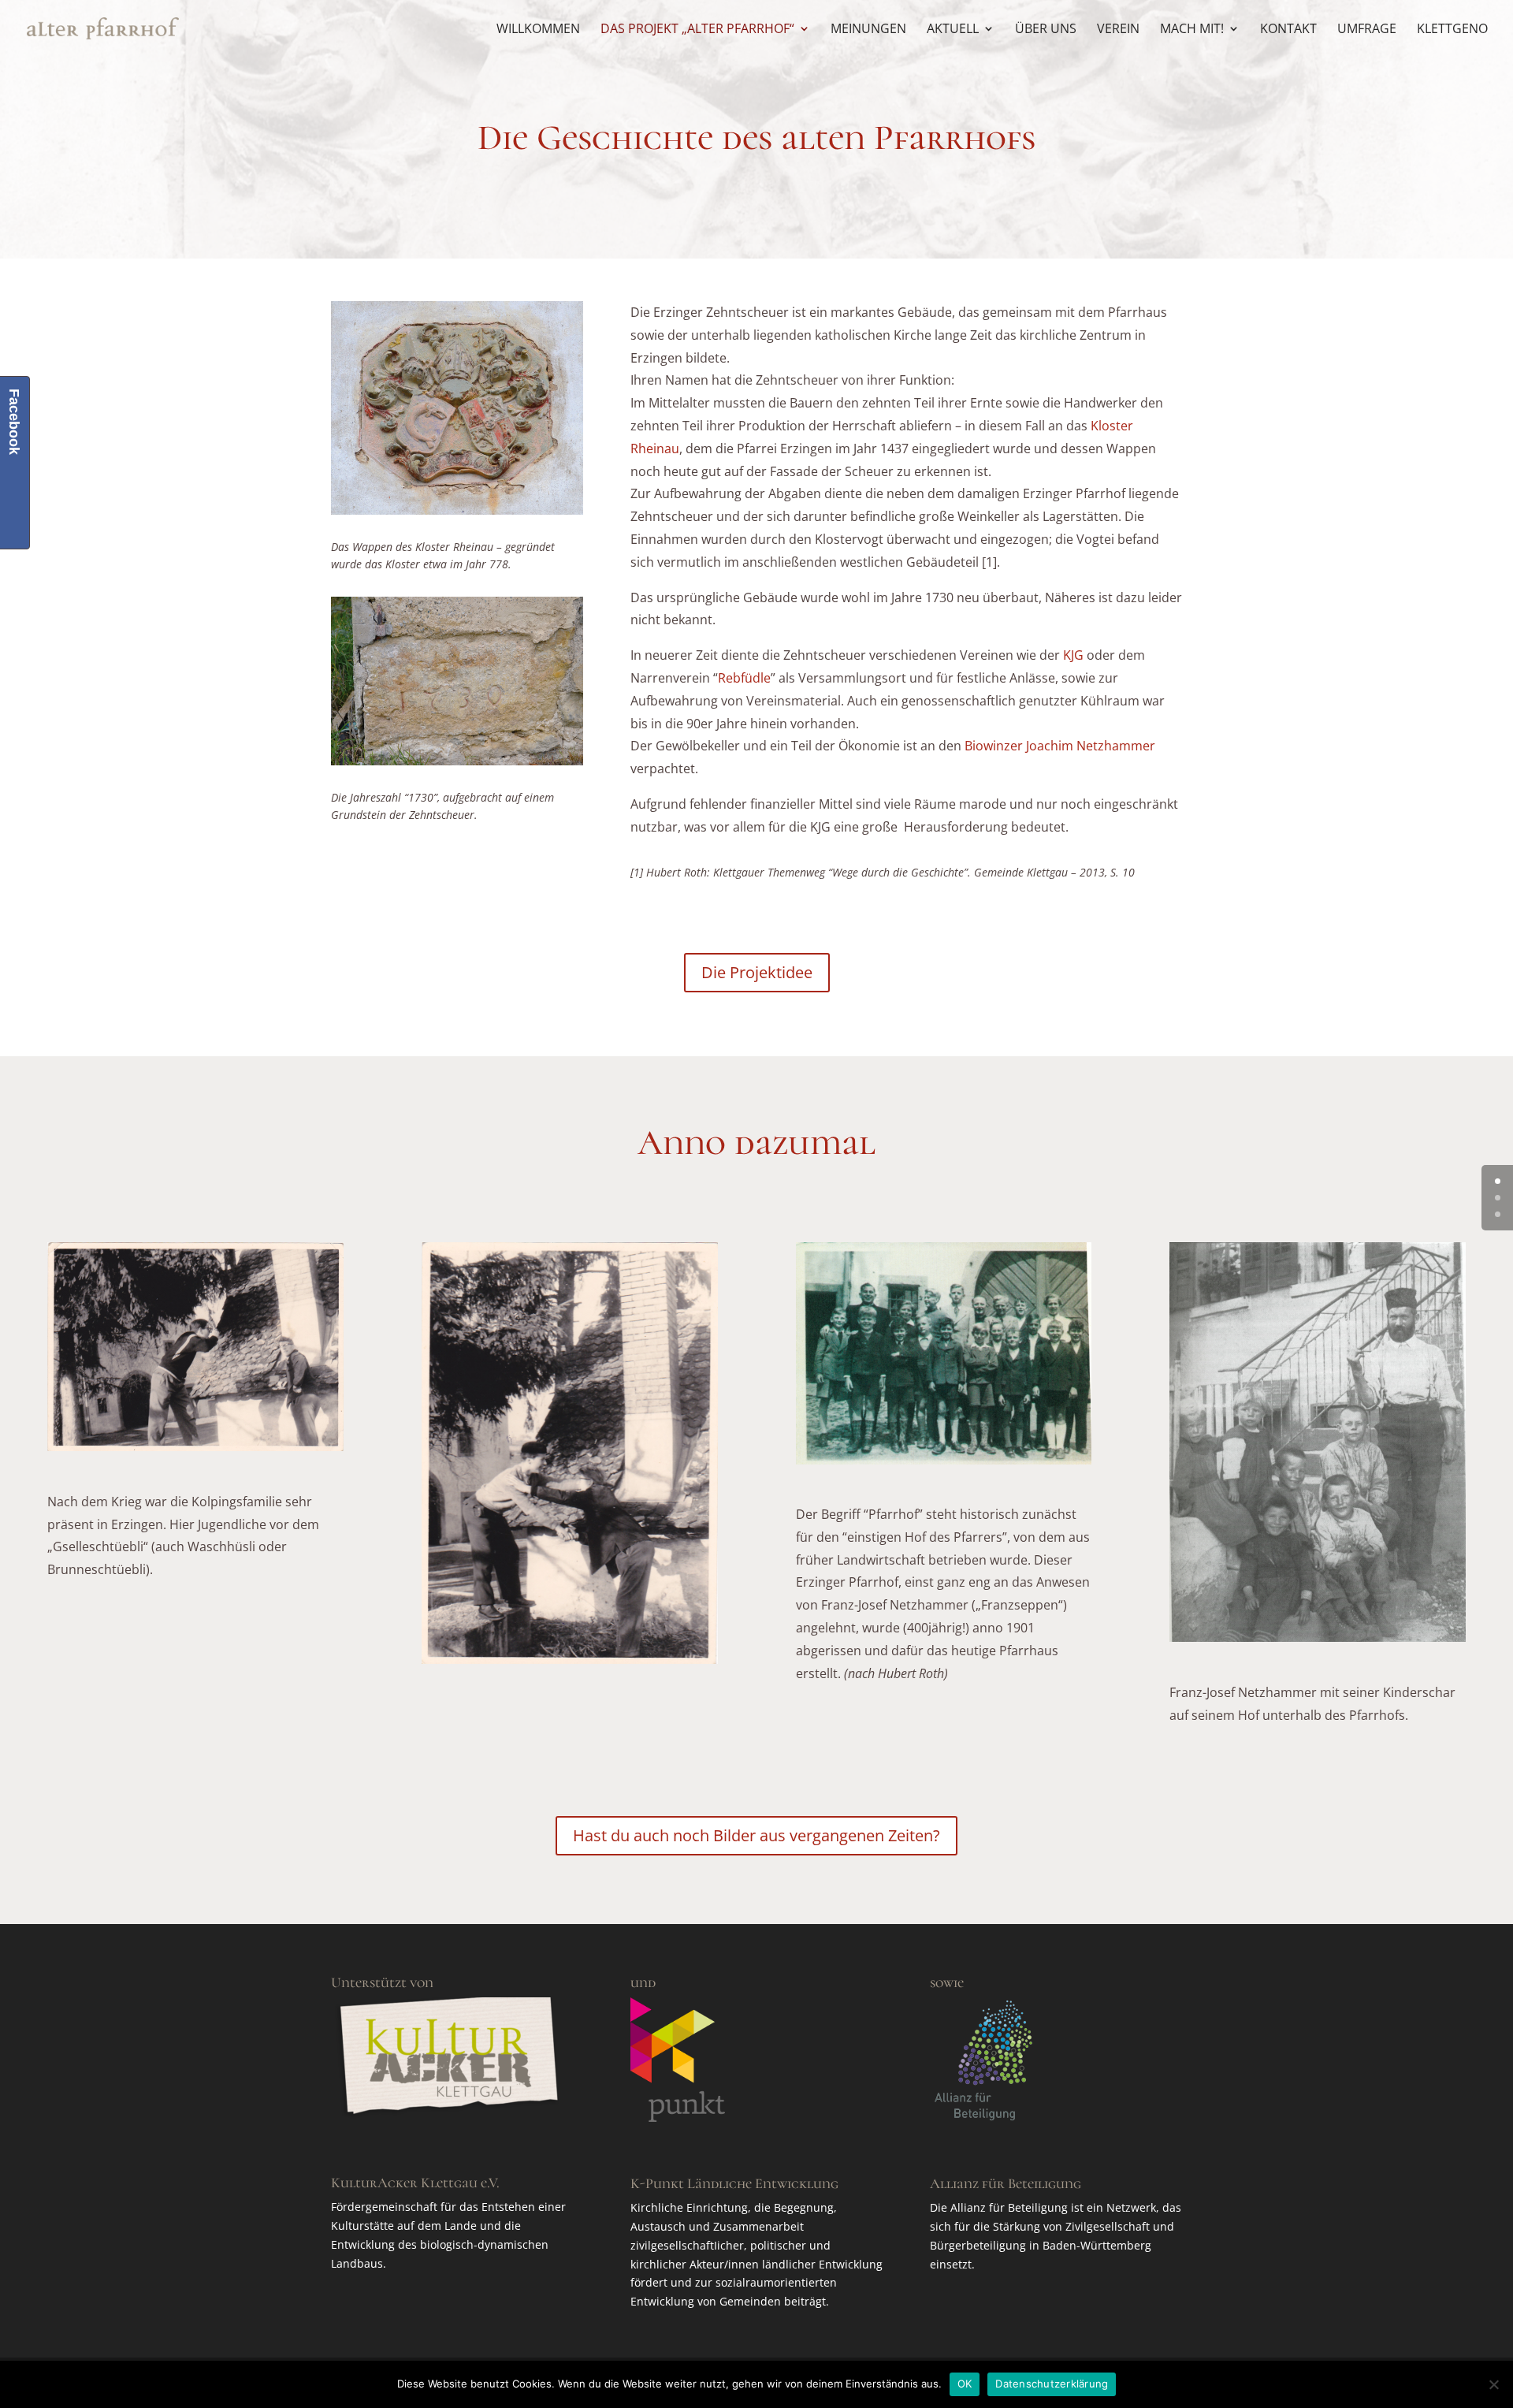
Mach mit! (1192, 30)
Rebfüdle (744, 678)
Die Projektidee (757, 972)
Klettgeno (1452, 30)
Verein (1118, 30)
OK (965, 2384)
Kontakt (1288, 30)
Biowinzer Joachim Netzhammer (1060, 746)
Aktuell (953, 30)
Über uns (1046, 30)
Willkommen (538, 30)
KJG (1073, 655)
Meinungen (868, 30)
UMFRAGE (1367, 30)
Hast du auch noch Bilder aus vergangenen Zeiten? (756, 1835)
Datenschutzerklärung (1052, 2384)
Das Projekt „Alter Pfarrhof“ (697, 30)
